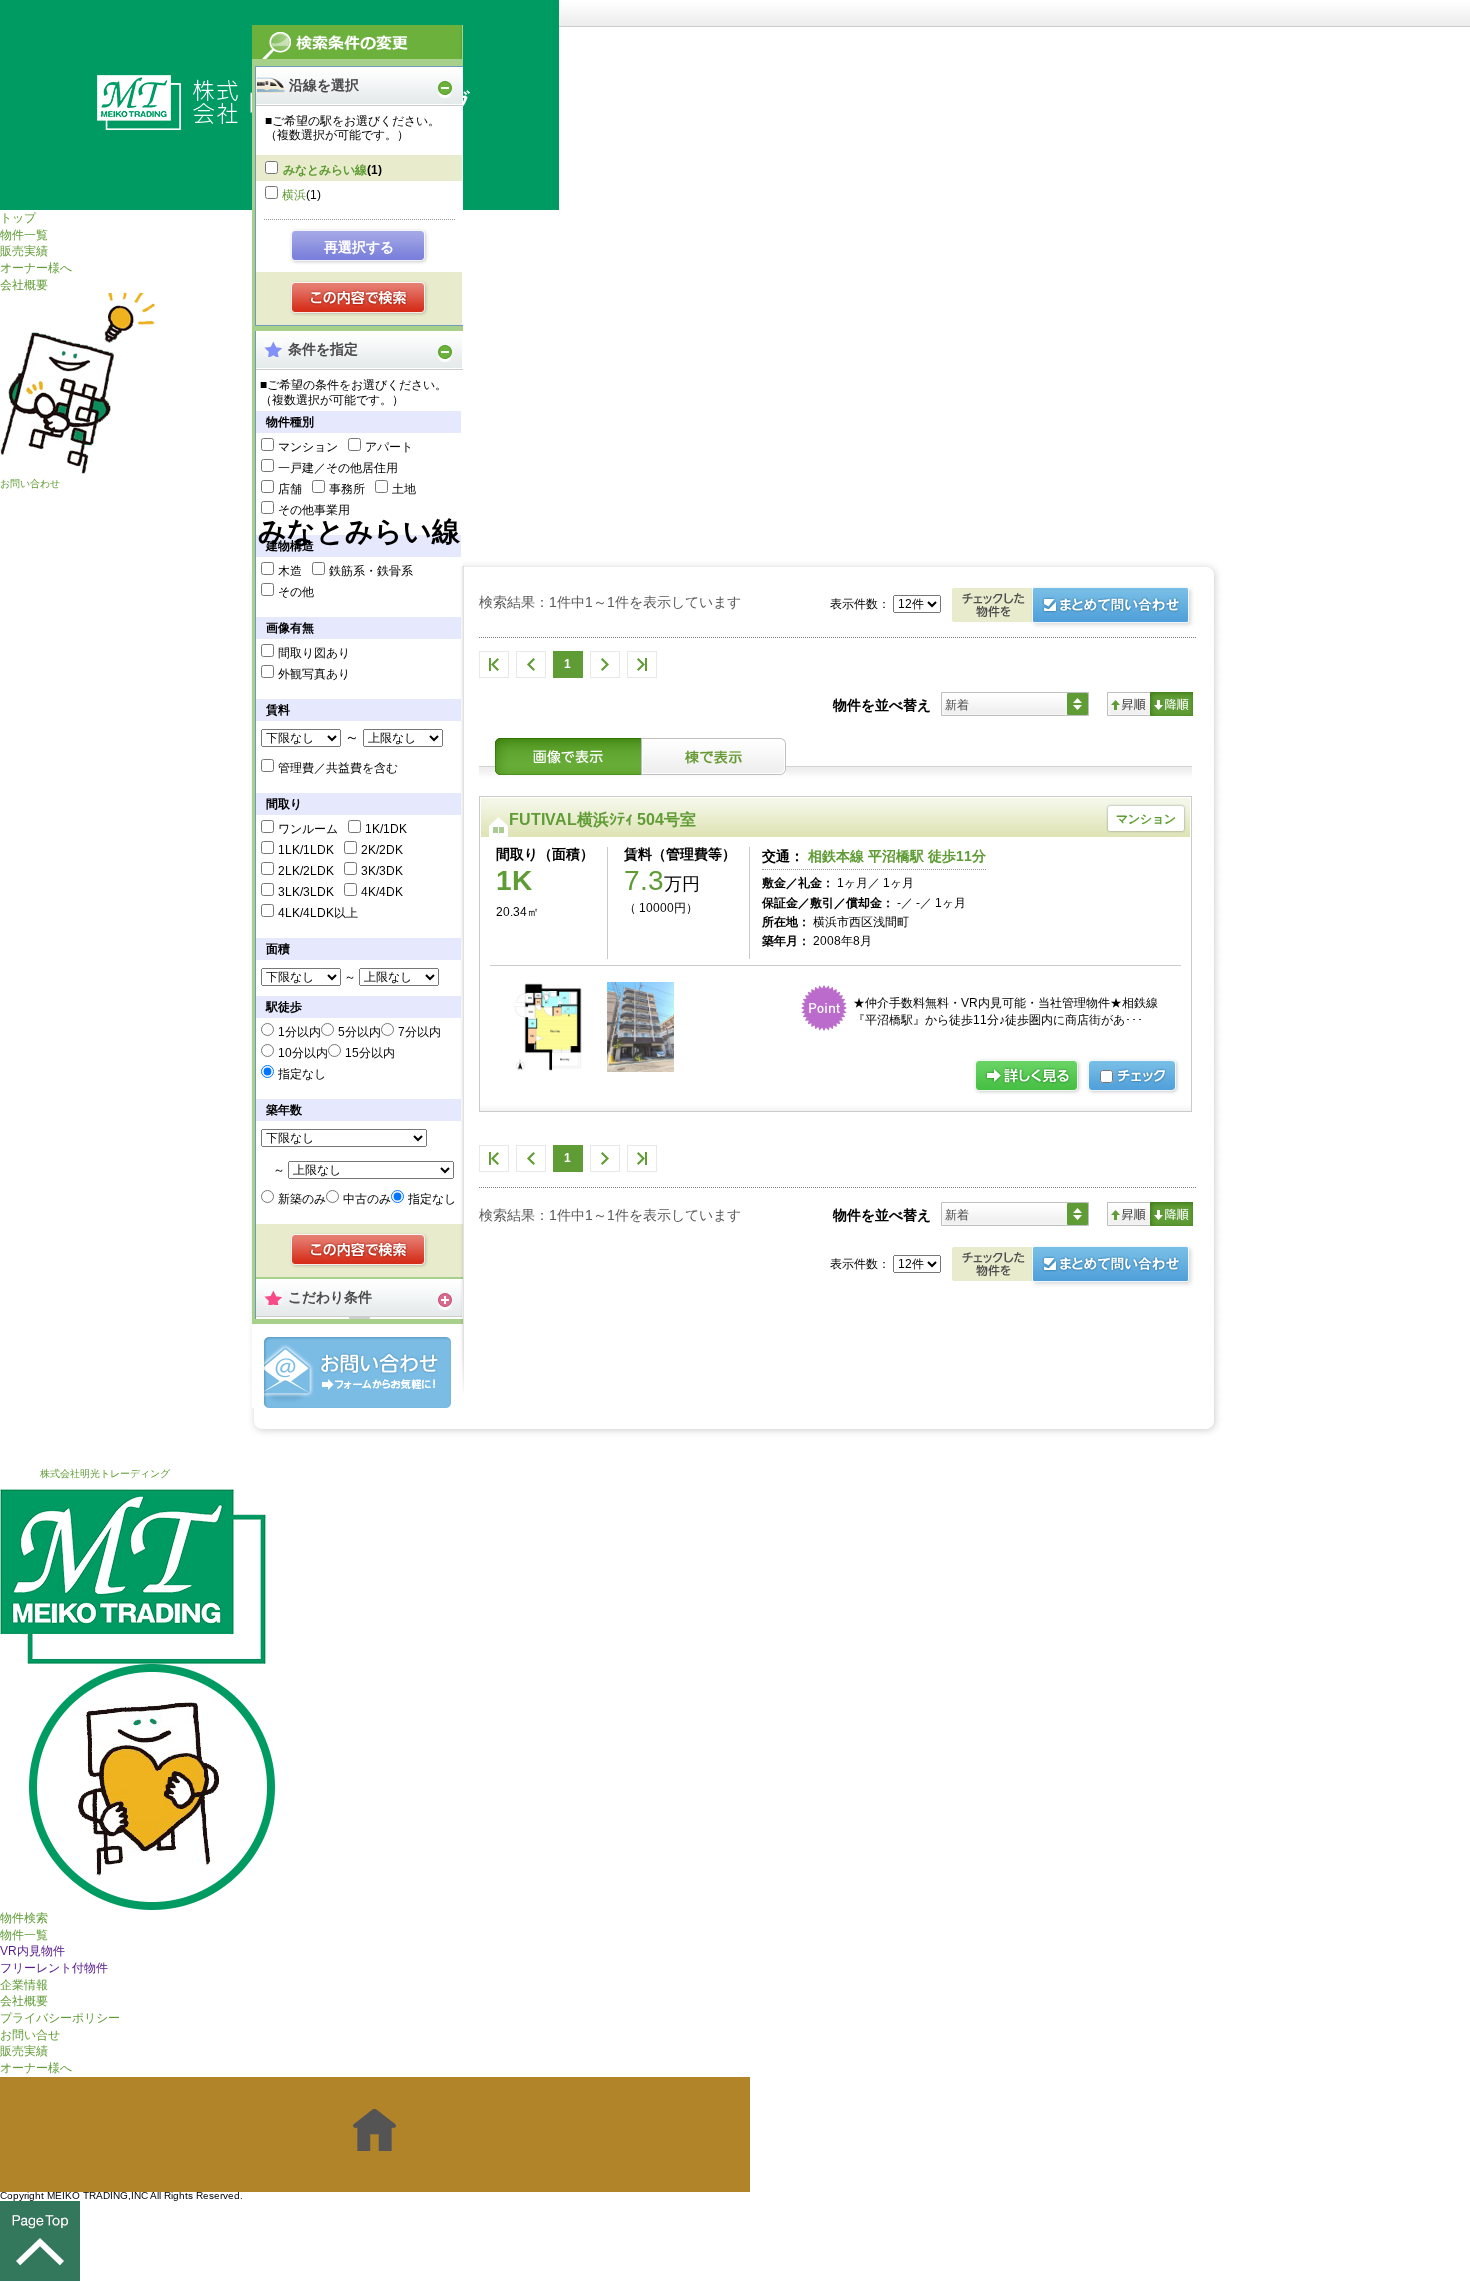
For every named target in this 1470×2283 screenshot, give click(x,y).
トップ (18, 218)
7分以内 (419, 1032)
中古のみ (367, 1199)
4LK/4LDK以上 (318, 913)
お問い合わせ (30, 483)
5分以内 (359, 1032)
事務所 (347, 489)
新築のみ (302, 1199)
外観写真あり (314, 674)
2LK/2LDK (306, 871)
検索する (359, 299)
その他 (296, 592)
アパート (389, 447)
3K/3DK (382, 871)
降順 (1171, 704)
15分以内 (370, 1053)
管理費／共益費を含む (338, 768)
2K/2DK (382, 850)
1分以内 (299, 1032)
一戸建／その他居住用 (338, 468)
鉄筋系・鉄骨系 (371, 571)
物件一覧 (24, 235)
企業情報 (24, 1985)
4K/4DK (382, 892)
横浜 (294, 195)
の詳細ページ (1028, 1077)
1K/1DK (386, 829)
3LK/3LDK (306, 892)
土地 (404, 489)
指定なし (302, 1074)
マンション (308, 447)
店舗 (290, 489)
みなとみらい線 (325, 170)
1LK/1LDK (306, 850)
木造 (290, 571)
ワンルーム (308, 829)
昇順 (1128, 704)
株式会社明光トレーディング (105, 1473)
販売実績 (24, 251)
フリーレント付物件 (54, 1968)
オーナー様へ (36, 268)
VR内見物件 (32, 1951)
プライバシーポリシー (60, 2018)
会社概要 (24, 285)
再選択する (359, 247)
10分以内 (303, 1053)
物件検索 (24, 1918)
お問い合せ (30, 2035)
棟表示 (714, 756)
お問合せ (357, 1372)
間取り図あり (314, 653)
